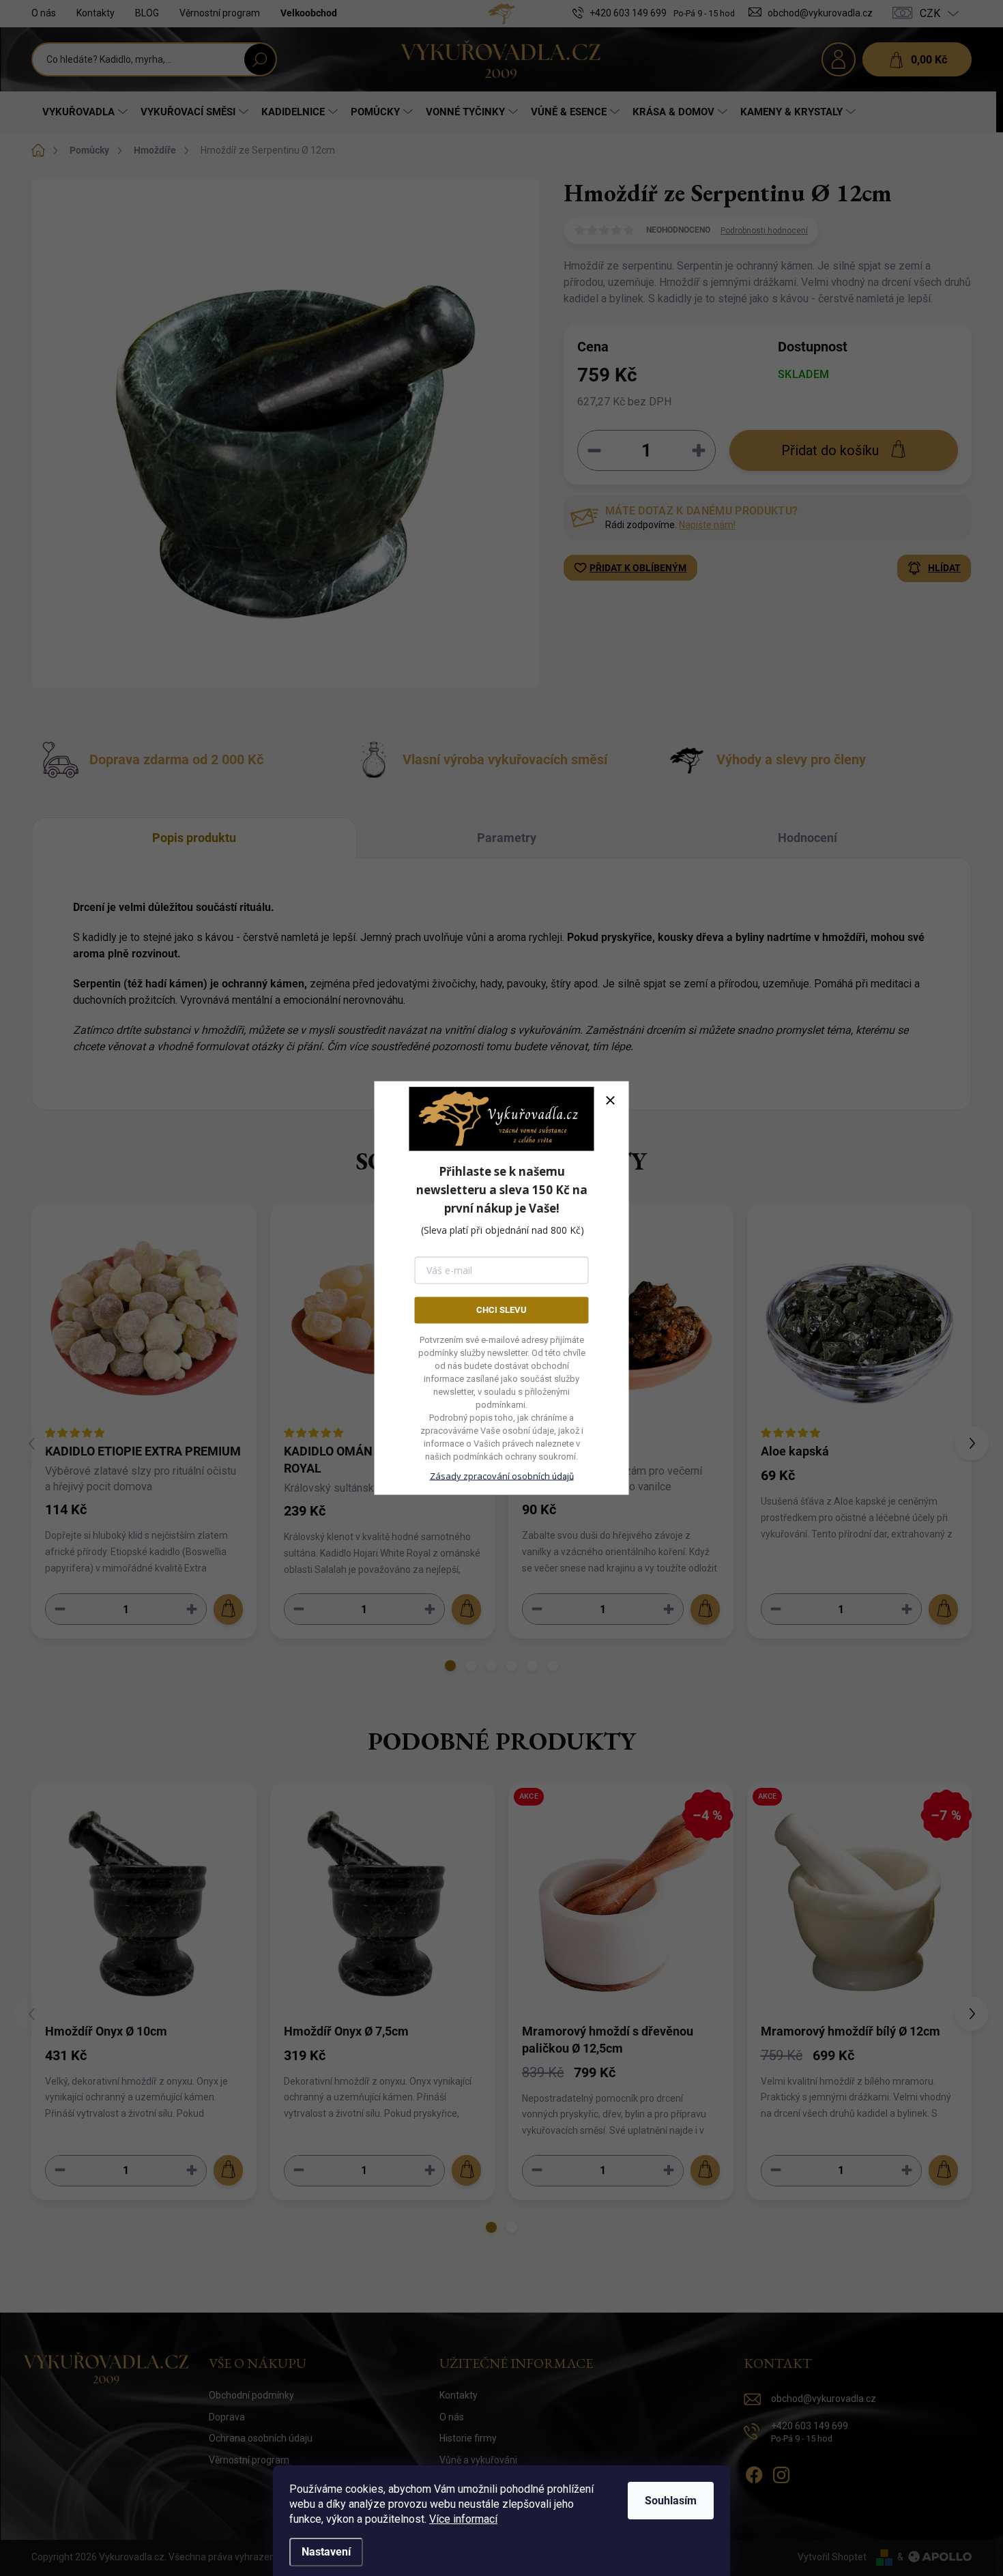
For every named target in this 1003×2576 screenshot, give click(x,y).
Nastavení (326, 2552)
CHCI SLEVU (501, 1310)
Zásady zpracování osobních (502, 1475)
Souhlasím (671, 2501)
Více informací (463, 2519)
